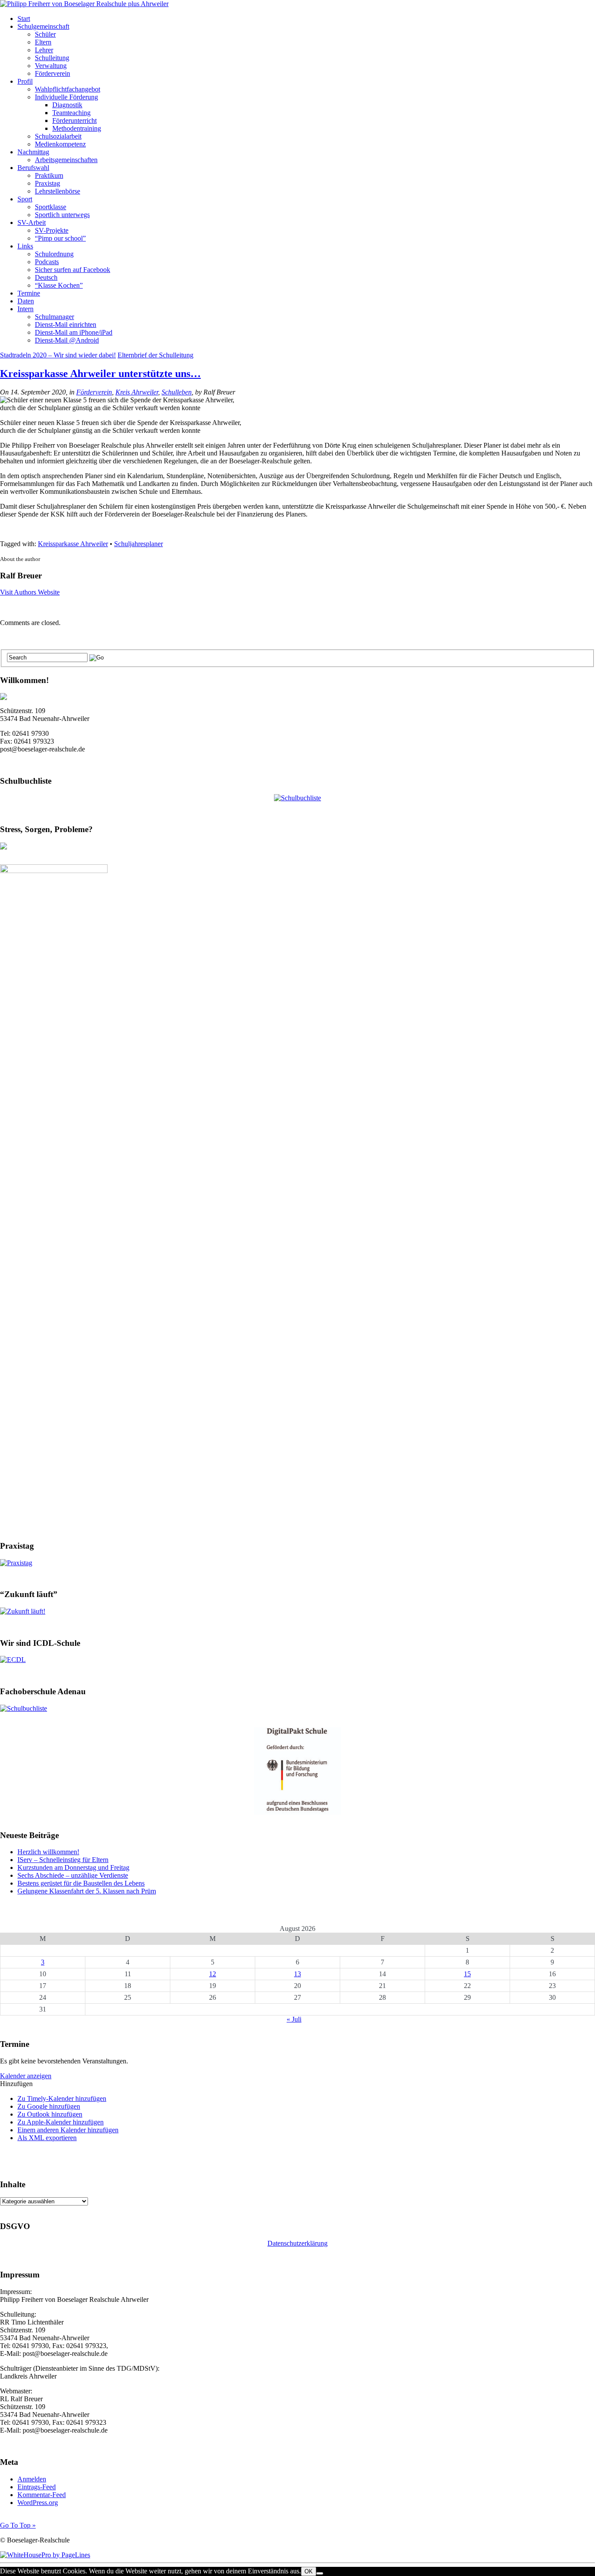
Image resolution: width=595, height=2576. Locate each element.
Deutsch (46, 277)
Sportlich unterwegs (62, 215)
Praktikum (49, 175)
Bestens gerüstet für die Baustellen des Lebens (81, 1883)
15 (467, 1974)
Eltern (43, 42)
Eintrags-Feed (37, 2487)
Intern (25, 309)
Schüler (45, 34)
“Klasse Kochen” (59, 285)
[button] (16, 2084)
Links (25, 246)
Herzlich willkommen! (48, 1852)
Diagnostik (67, 105)
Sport (25, 199)
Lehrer (44, 50)
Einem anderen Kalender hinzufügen (68, 2130)
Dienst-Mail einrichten (66, 325)
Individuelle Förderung (66, 97)
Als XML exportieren (47, 2138)
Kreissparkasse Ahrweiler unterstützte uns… (100, 374)
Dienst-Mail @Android (67, 340)
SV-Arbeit (32, 223)
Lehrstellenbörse (57, 191)
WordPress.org (38, 2503)
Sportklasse (51, 207)
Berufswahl (33, 168)
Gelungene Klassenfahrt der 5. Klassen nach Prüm (87, 1891)
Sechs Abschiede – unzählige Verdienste (73, 1875)
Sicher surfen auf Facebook (73, 270)
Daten (26, 301)
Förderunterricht (74, 121)
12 (213, 1974)
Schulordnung (54, 254)
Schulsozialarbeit (58, 136)
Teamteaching (71, 113)
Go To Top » (18, 2525)
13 (297, 1974)
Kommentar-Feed (42, 2495)
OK (309, 2571)
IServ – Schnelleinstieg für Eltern (63, 1860)
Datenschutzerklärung (297, 2243)
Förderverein (52, 73)
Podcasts (47, 262)
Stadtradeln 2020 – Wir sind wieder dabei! (58, 355)
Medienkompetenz (60, 144)
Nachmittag (33, 152)
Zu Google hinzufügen (49, 2106)
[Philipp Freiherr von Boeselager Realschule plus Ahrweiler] (84, 4)
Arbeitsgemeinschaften (66, 160)
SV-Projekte (52, 230)
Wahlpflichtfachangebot (68, 89)
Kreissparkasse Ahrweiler (73, 544)
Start (24, 19)
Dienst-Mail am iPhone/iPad (74, 332)
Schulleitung (52, 58)
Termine (29, 293)
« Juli (294, 2019)
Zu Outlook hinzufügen (50, 2114)
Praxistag (47, 183)
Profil (25, 81)
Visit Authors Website (30, 592)
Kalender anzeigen (26, 2076)
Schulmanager (54, 317)
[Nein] (320, 2573)
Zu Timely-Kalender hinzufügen (62, 2099)
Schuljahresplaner (139, 544)
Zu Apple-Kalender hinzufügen (61, 2122)
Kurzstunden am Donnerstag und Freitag (73, 1867)
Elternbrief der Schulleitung (156, 355)
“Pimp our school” (60, 238)
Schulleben (177, 392)
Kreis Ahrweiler (137, 392)
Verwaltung (51, 66)
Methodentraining (77, 128)
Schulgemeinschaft (43, 26)
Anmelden (32, 2479)
